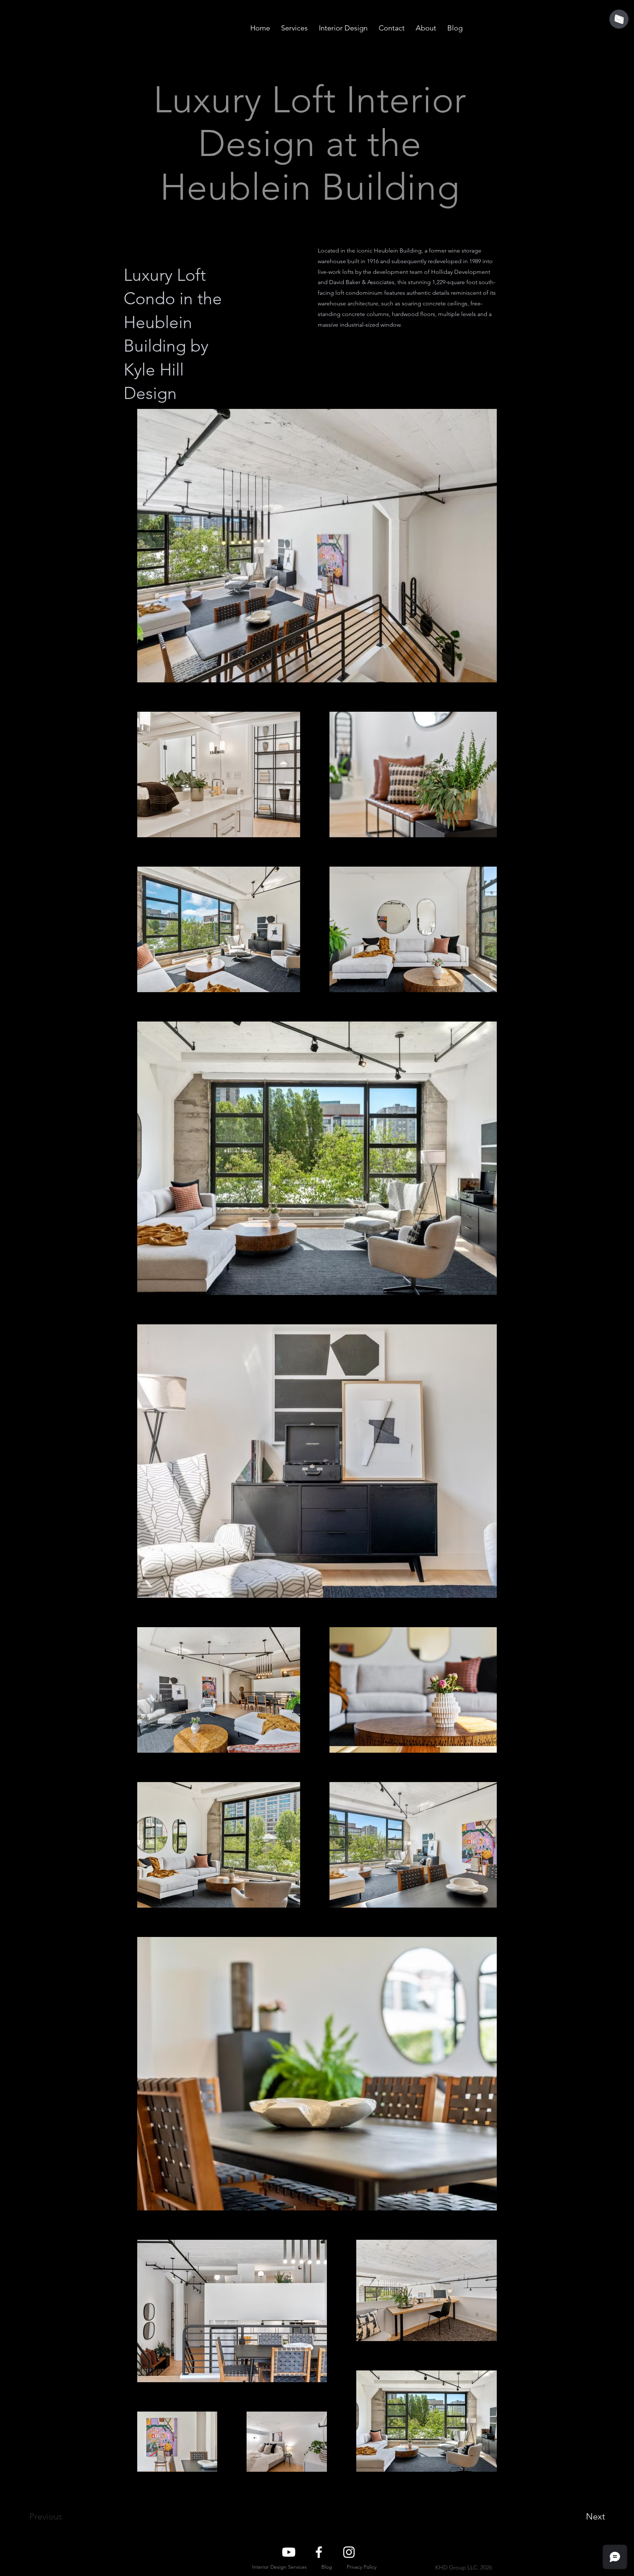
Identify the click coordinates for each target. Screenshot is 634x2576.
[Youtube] (289, 2552)
